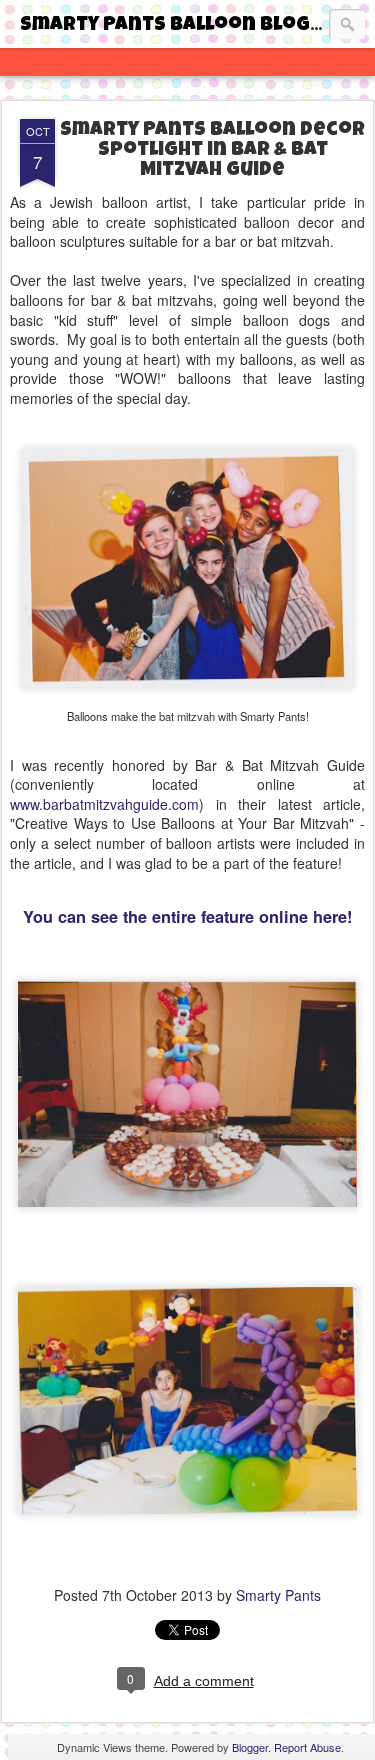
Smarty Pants (278, 1595)
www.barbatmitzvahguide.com (104, 804)
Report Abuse (307, 1747)
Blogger (250, 1747)
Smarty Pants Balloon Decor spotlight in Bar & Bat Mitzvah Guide (212, 151)
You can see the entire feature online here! (187, 916)
